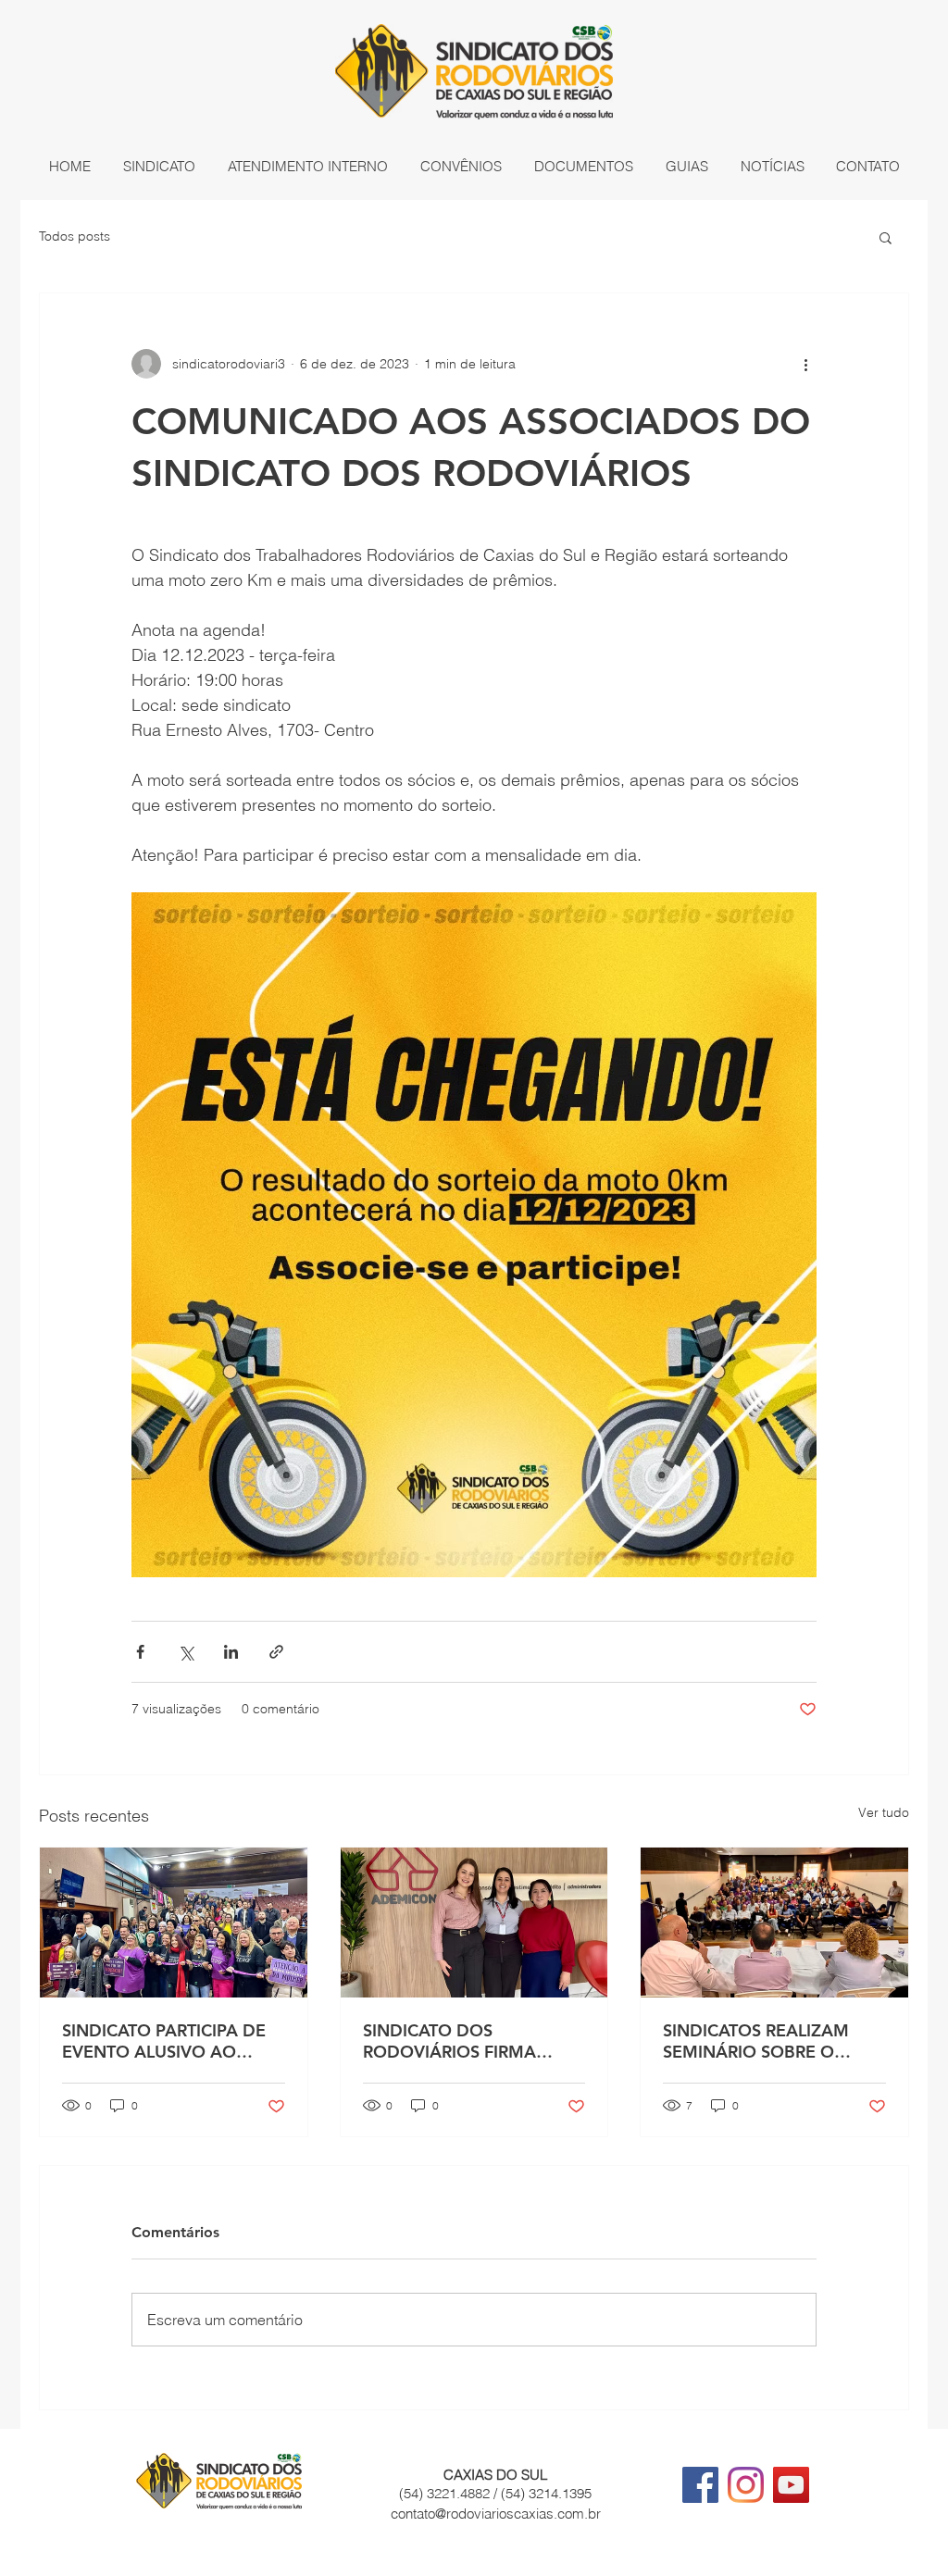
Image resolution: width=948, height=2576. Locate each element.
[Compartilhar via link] (276, 1652)
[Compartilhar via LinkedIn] (231, 1652)
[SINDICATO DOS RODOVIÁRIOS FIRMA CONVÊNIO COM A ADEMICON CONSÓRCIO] (474, 1923)
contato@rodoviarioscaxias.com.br (496, 2514)
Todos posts (75, 236)
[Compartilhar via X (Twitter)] (186, 1652)
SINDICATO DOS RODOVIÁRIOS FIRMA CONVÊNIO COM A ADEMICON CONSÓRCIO (462, 2041)
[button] (159, 167)
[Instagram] (746, 2485)
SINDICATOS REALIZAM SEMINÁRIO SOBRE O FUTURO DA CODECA (756, 2041)
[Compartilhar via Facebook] (140, 1652)
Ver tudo (884, 1812)
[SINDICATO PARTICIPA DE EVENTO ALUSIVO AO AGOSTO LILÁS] (174, 1923)
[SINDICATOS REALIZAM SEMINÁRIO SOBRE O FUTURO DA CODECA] (774, 1923)
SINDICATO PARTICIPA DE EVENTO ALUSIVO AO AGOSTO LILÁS (164, 2041)
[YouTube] (791, 2485)
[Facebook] (700, 2485)
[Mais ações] (805, 364)
